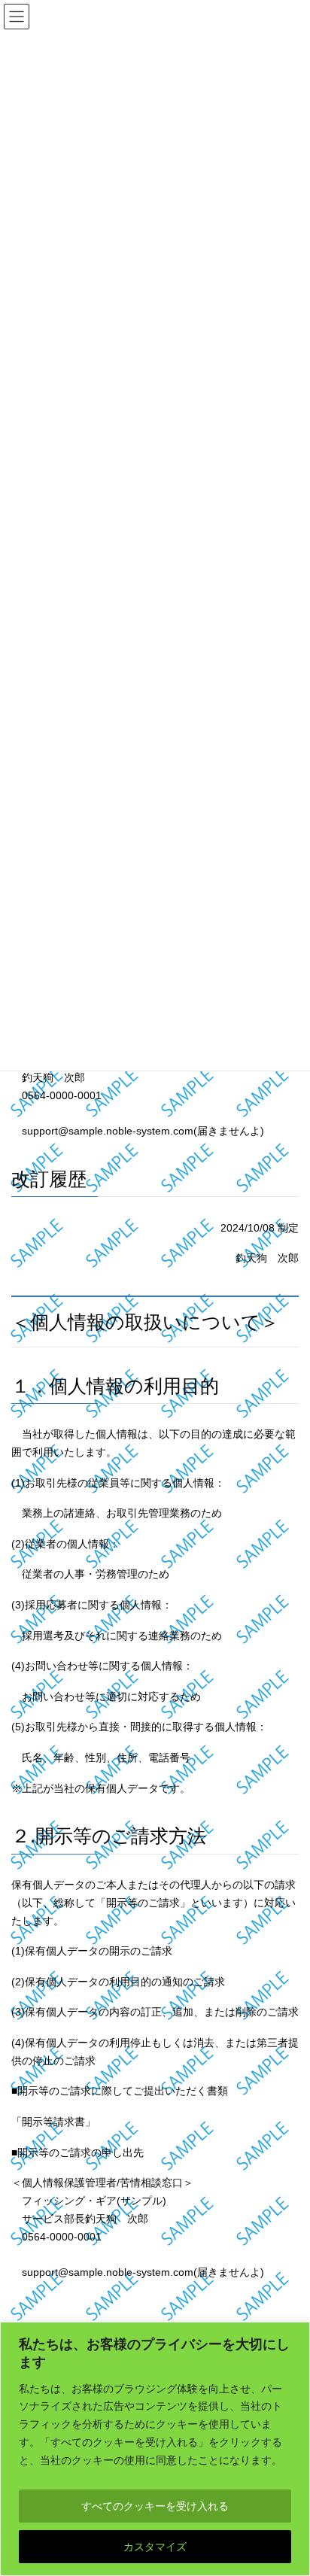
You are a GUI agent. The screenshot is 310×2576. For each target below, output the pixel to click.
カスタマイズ (155, 2547)
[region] (155, 2449)
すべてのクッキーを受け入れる (155, 2506)
